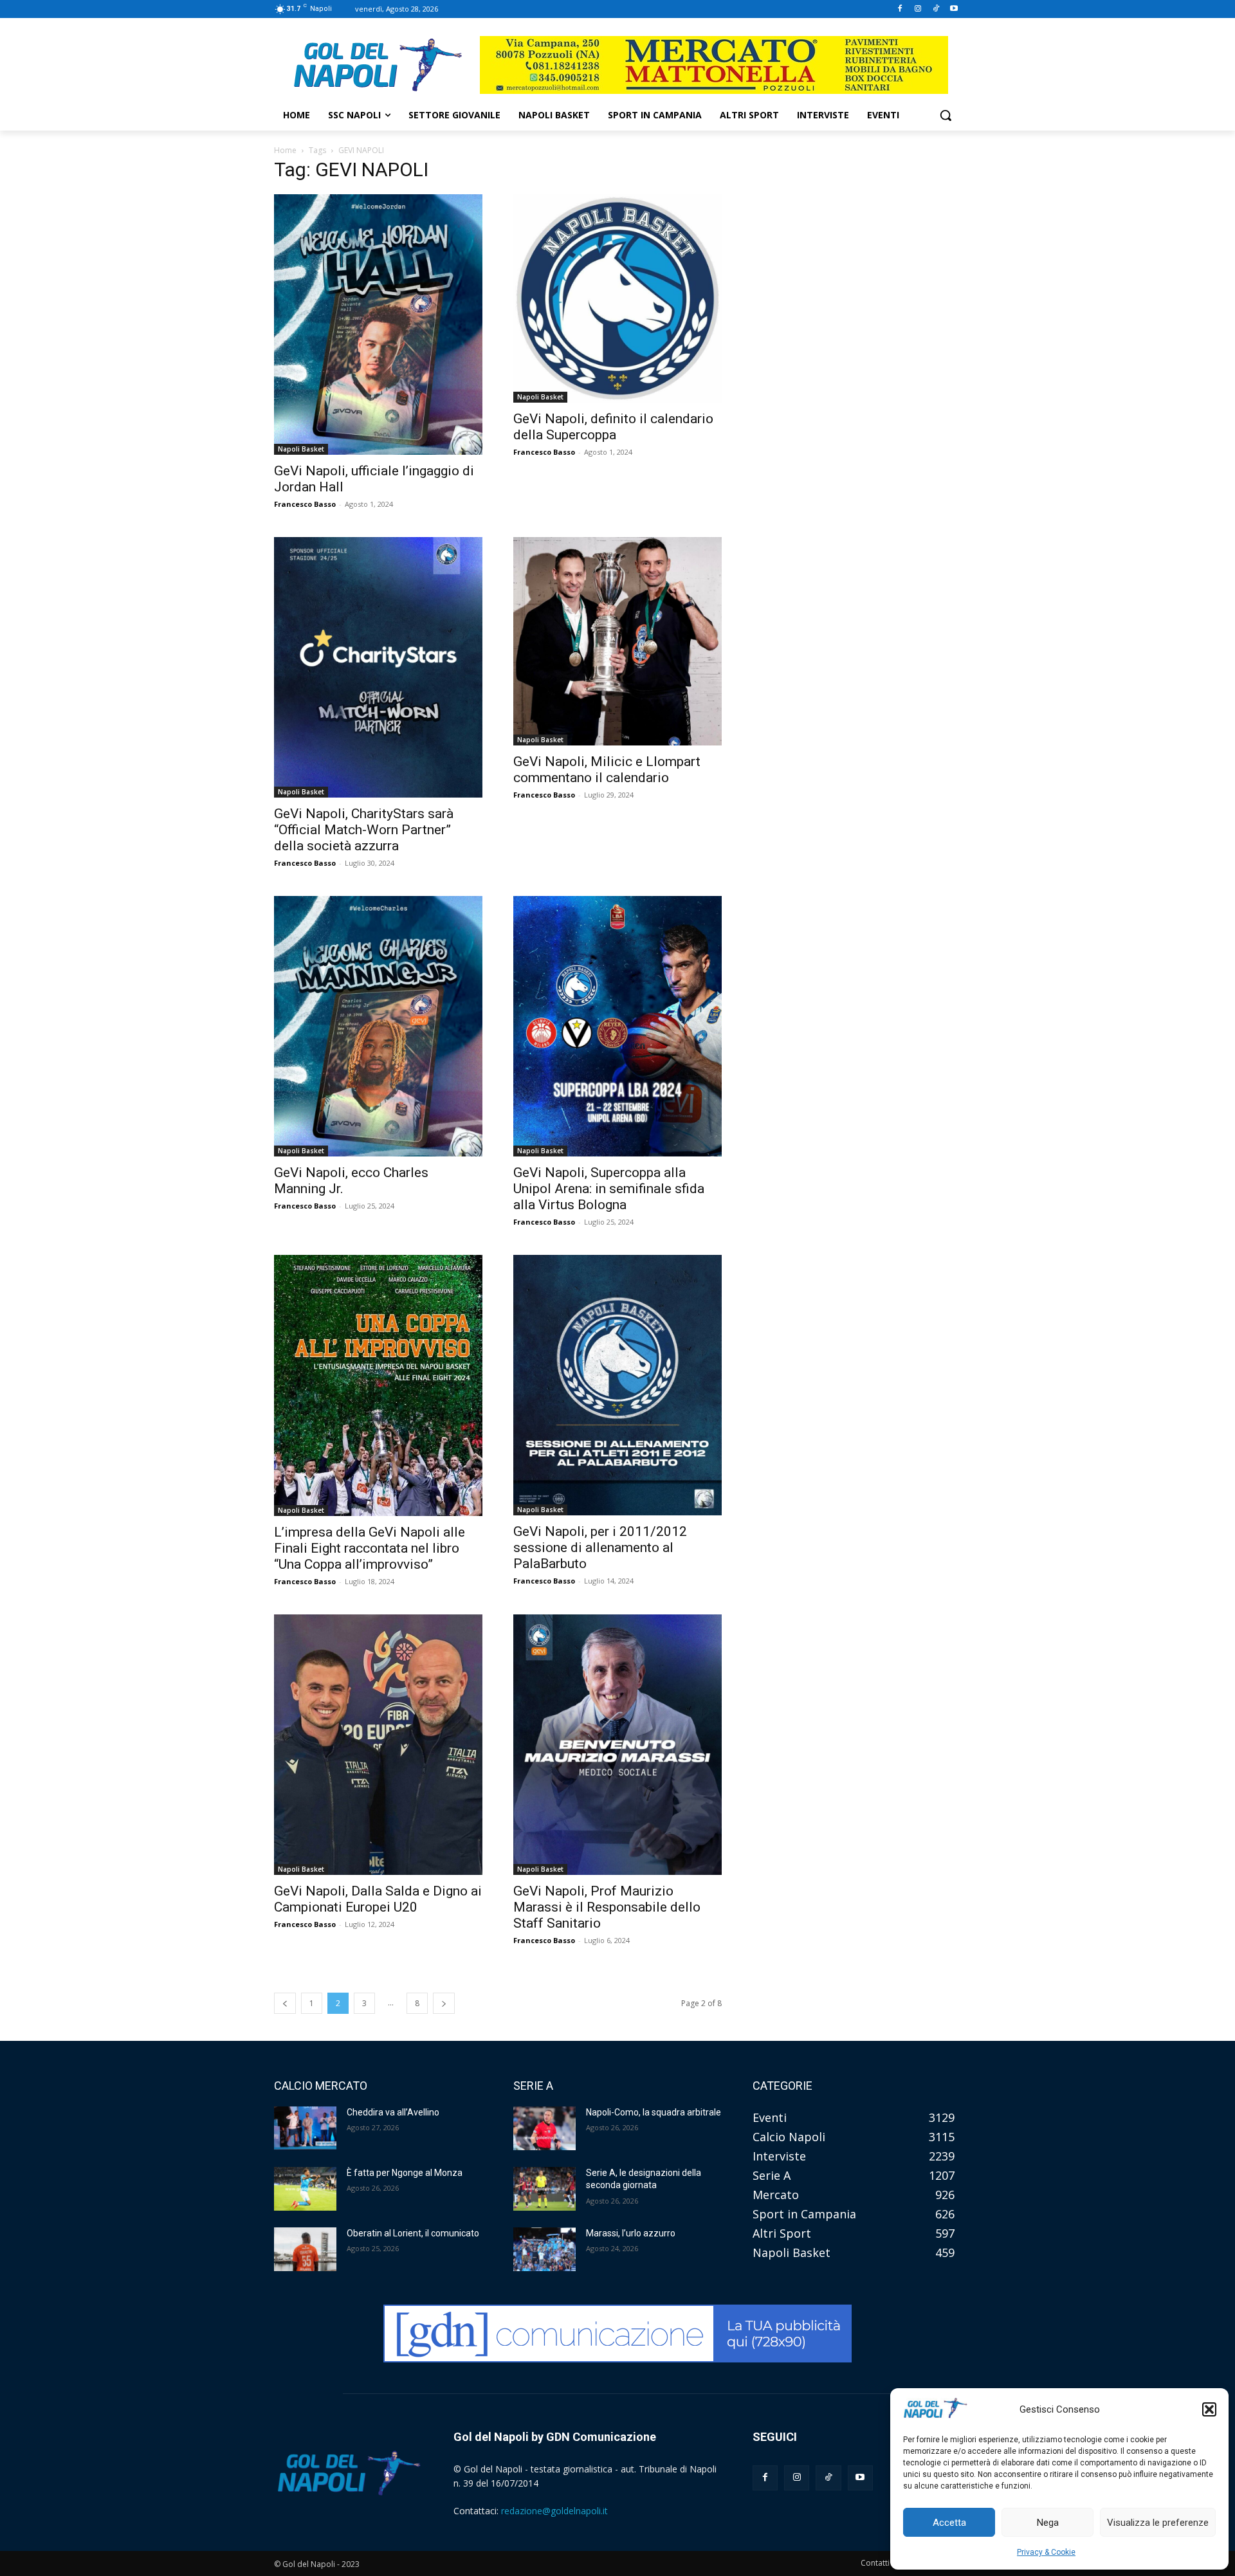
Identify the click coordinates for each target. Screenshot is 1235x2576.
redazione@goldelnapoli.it (554, 2511)
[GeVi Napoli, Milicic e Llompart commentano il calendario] (617, 641)
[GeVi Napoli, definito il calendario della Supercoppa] (617, 298)
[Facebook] (900, 9)
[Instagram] (918, 9)
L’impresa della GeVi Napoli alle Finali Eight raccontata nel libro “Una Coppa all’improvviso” (370, 1548)
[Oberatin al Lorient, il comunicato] (305, 2249)
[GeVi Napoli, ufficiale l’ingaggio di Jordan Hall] (378, 324)
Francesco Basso (305, 504)
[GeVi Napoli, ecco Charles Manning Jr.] (378, 1026)
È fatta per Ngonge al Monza (405, 2173)
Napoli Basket (301, 449)
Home (285, 150)
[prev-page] (285, 2003)
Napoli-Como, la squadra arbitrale (654, 2112)
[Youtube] (954, 9)
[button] (1209, 2409)
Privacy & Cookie (1046, 2552)
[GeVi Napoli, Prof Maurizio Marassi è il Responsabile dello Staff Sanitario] (617, 1745)
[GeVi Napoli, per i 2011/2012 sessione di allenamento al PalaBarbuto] (617, 1385)
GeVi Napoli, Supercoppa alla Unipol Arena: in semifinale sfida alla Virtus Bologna (609, 1189)
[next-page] (444, 2003)
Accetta (949, 2523)
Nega (1048, 2523)
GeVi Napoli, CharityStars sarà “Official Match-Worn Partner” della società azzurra (364, 830)
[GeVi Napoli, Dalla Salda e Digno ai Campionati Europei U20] (378, 1745)
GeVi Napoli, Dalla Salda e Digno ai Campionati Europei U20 (378, 1899)
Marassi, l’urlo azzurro (631, 2233)
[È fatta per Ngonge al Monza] (305, 2189)
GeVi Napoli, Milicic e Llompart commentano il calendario (607, 770)
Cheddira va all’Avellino (393, 2112)
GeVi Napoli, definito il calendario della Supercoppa (613, 427)
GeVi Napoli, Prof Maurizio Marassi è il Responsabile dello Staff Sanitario (607, 1907)
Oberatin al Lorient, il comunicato (413, 2233)
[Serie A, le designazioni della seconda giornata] (544, 2189)
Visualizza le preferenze (1158, 2523)
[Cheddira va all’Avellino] (305, 2128)
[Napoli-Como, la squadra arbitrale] (544, 2128)
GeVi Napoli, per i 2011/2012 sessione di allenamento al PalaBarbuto (600, 1548)
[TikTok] (936, 9)
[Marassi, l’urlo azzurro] (544, 2249)
